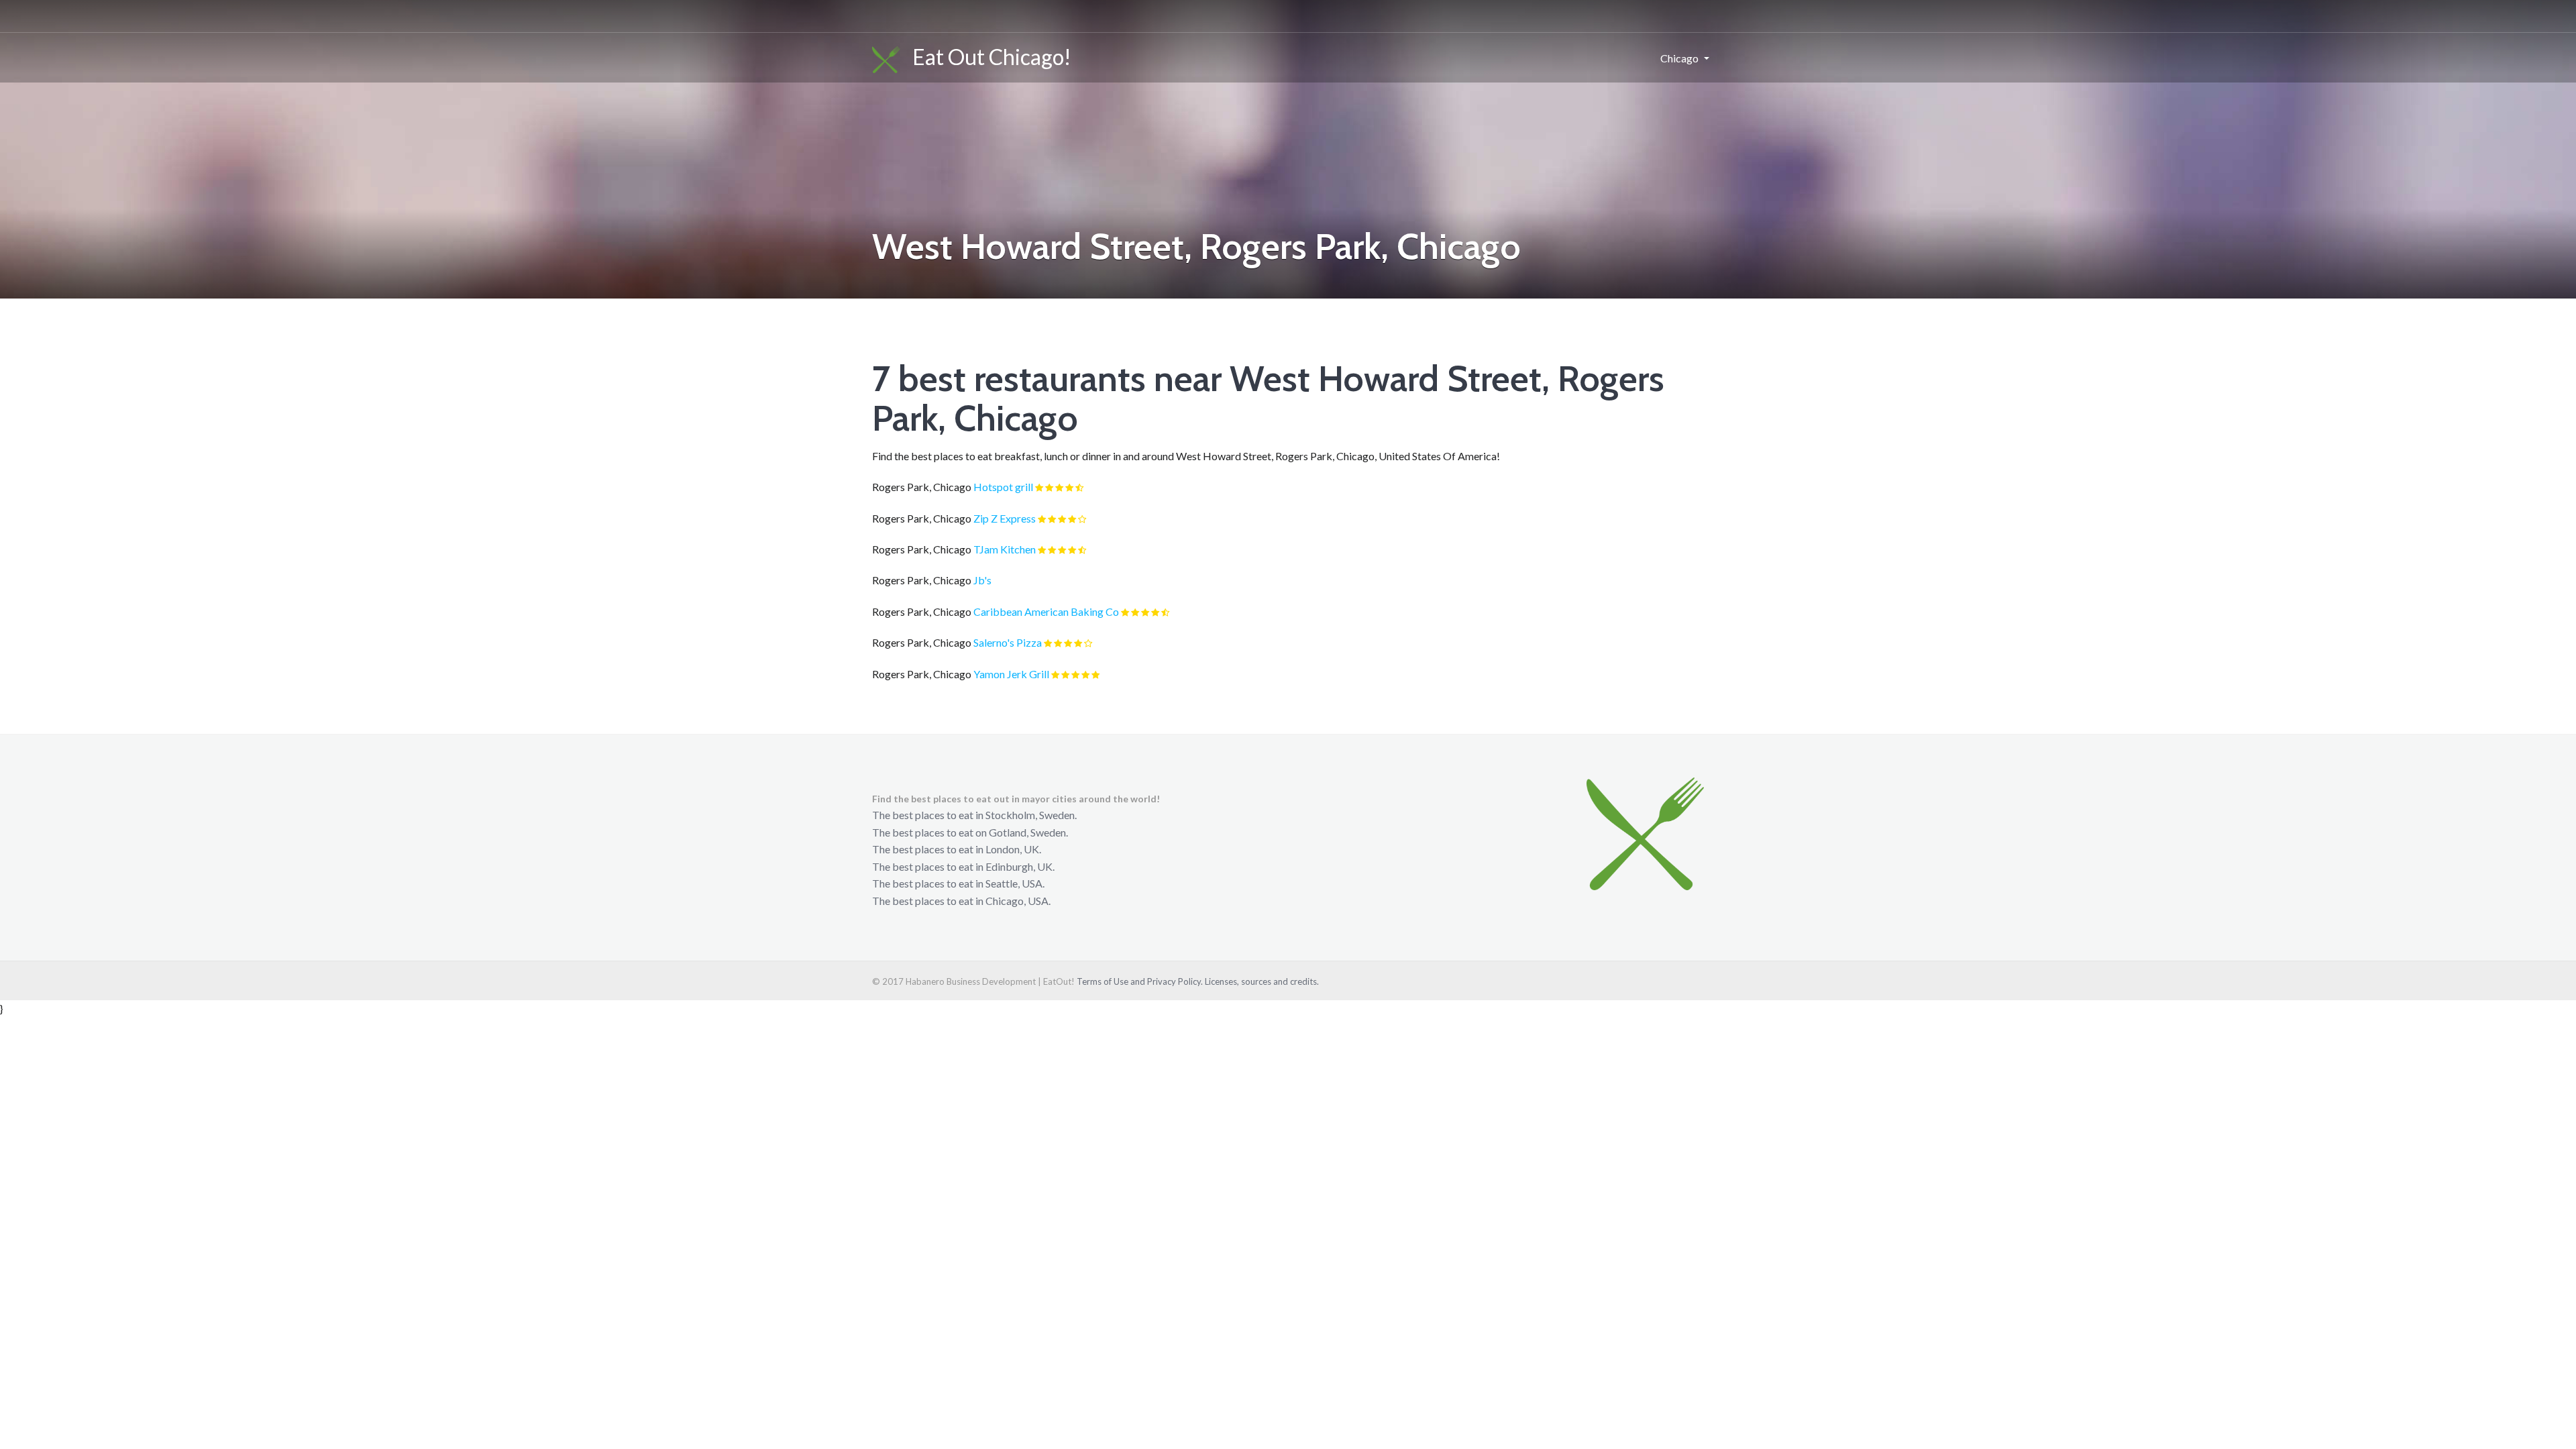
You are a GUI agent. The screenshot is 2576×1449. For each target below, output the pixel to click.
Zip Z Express (1005, 518)
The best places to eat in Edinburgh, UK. (963, 866)
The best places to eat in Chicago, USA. (961, 901)
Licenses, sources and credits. (1262, 981)
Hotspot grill (1003, 487)
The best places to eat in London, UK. (957, 849)
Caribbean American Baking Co (1046, 611)
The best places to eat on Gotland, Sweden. (970, 832)
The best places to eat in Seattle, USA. (958, 883)
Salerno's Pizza (1008, 642)
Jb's (982, 580)
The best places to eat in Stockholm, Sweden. (974, 815)
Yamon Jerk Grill (1011, 674)
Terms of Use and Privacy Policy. (1140, 981)
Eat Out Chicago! (986, 57)
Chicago (1679, 58)
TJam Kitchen (1005, 549)
